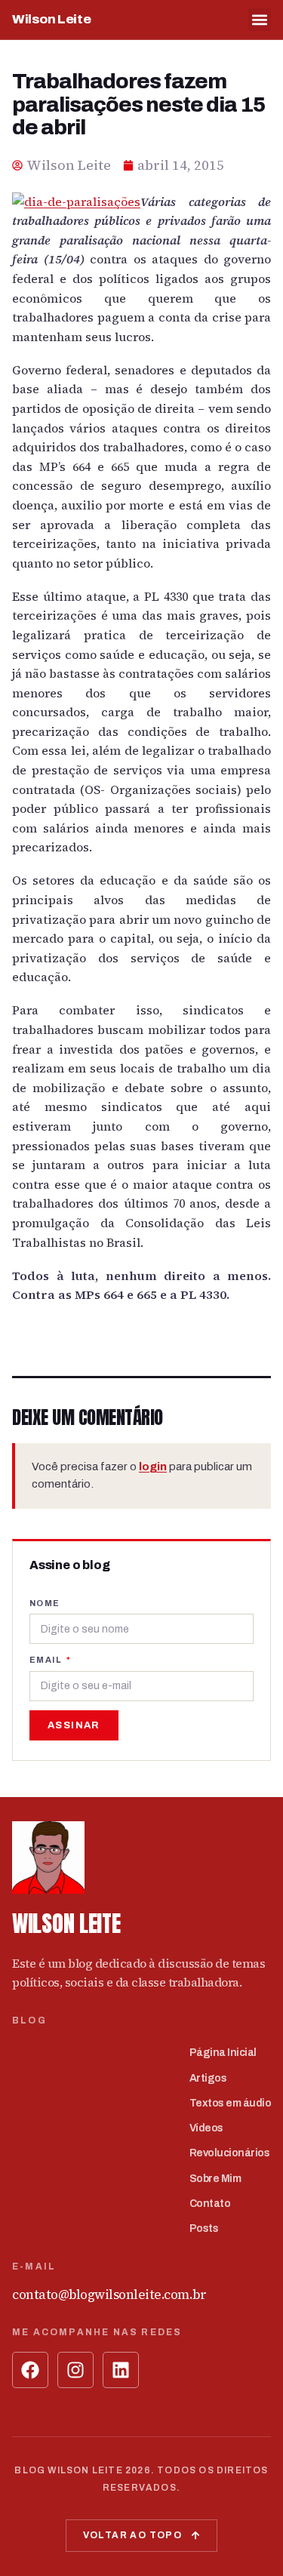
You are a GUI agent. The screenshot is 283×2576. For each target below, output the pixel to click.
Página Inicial (223, 2053)
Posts (204, 2228)
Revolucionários (230, 2153)
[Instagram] (75, 2370)
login (153, 1467)
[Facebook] (30, 2370)
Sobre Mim (215, 2179)
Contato (210, 2204)
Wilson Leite (51, 19)
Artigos (208, 2078)
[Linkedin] (121, 2370)
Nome (45, 1603)
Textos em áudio (231, 2103)
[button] (260, 20)
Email (47, 1660)
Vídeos (206, 2128)
